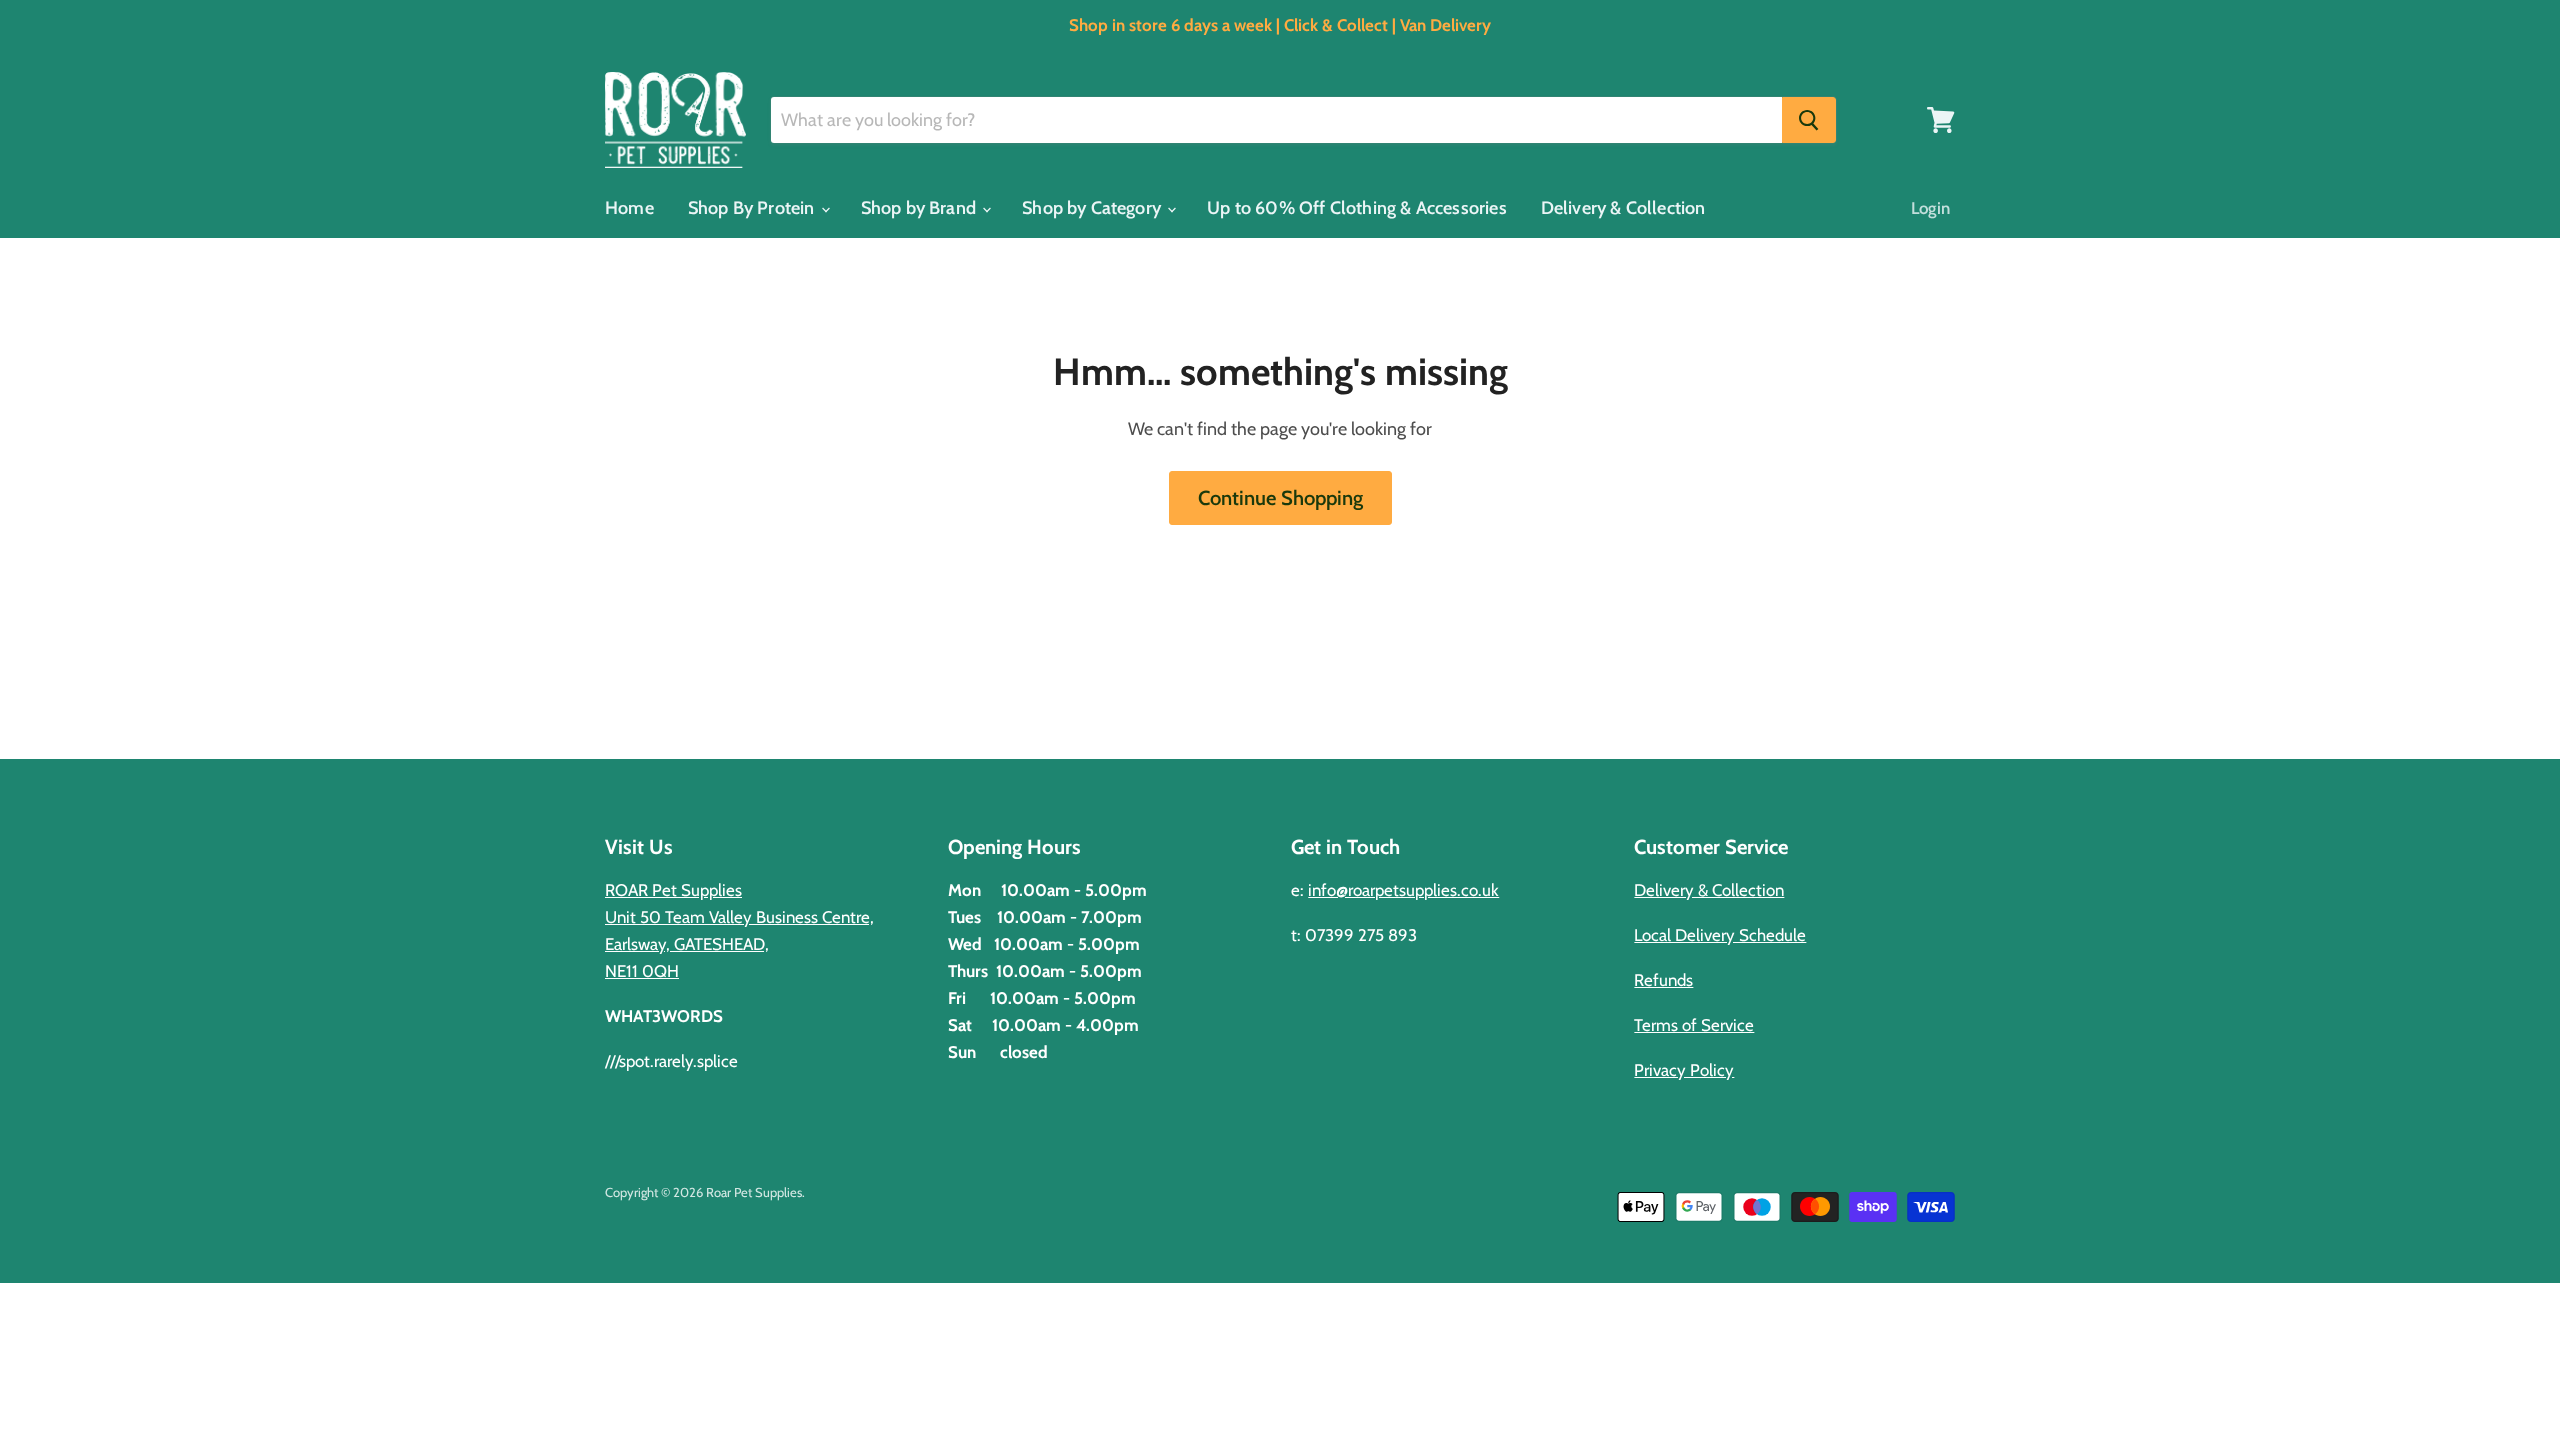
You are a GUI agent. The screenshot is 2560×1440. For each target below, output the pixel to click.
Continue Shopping (1280, 497)
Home (629, 208)
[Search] (1809, 120)
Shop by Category (1093, 208)
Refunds (1663, 980)
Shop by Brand (921, 208)
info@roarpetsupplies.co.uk (1403, 890)
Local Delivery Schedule (1720, 935)
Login (1930, 208)
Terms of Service (1694, 1025)
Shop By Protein (753, 208)
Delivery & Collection (1623, 208)
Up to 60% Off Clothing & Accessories (1356, 208)
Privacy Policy (1684, 1070)
